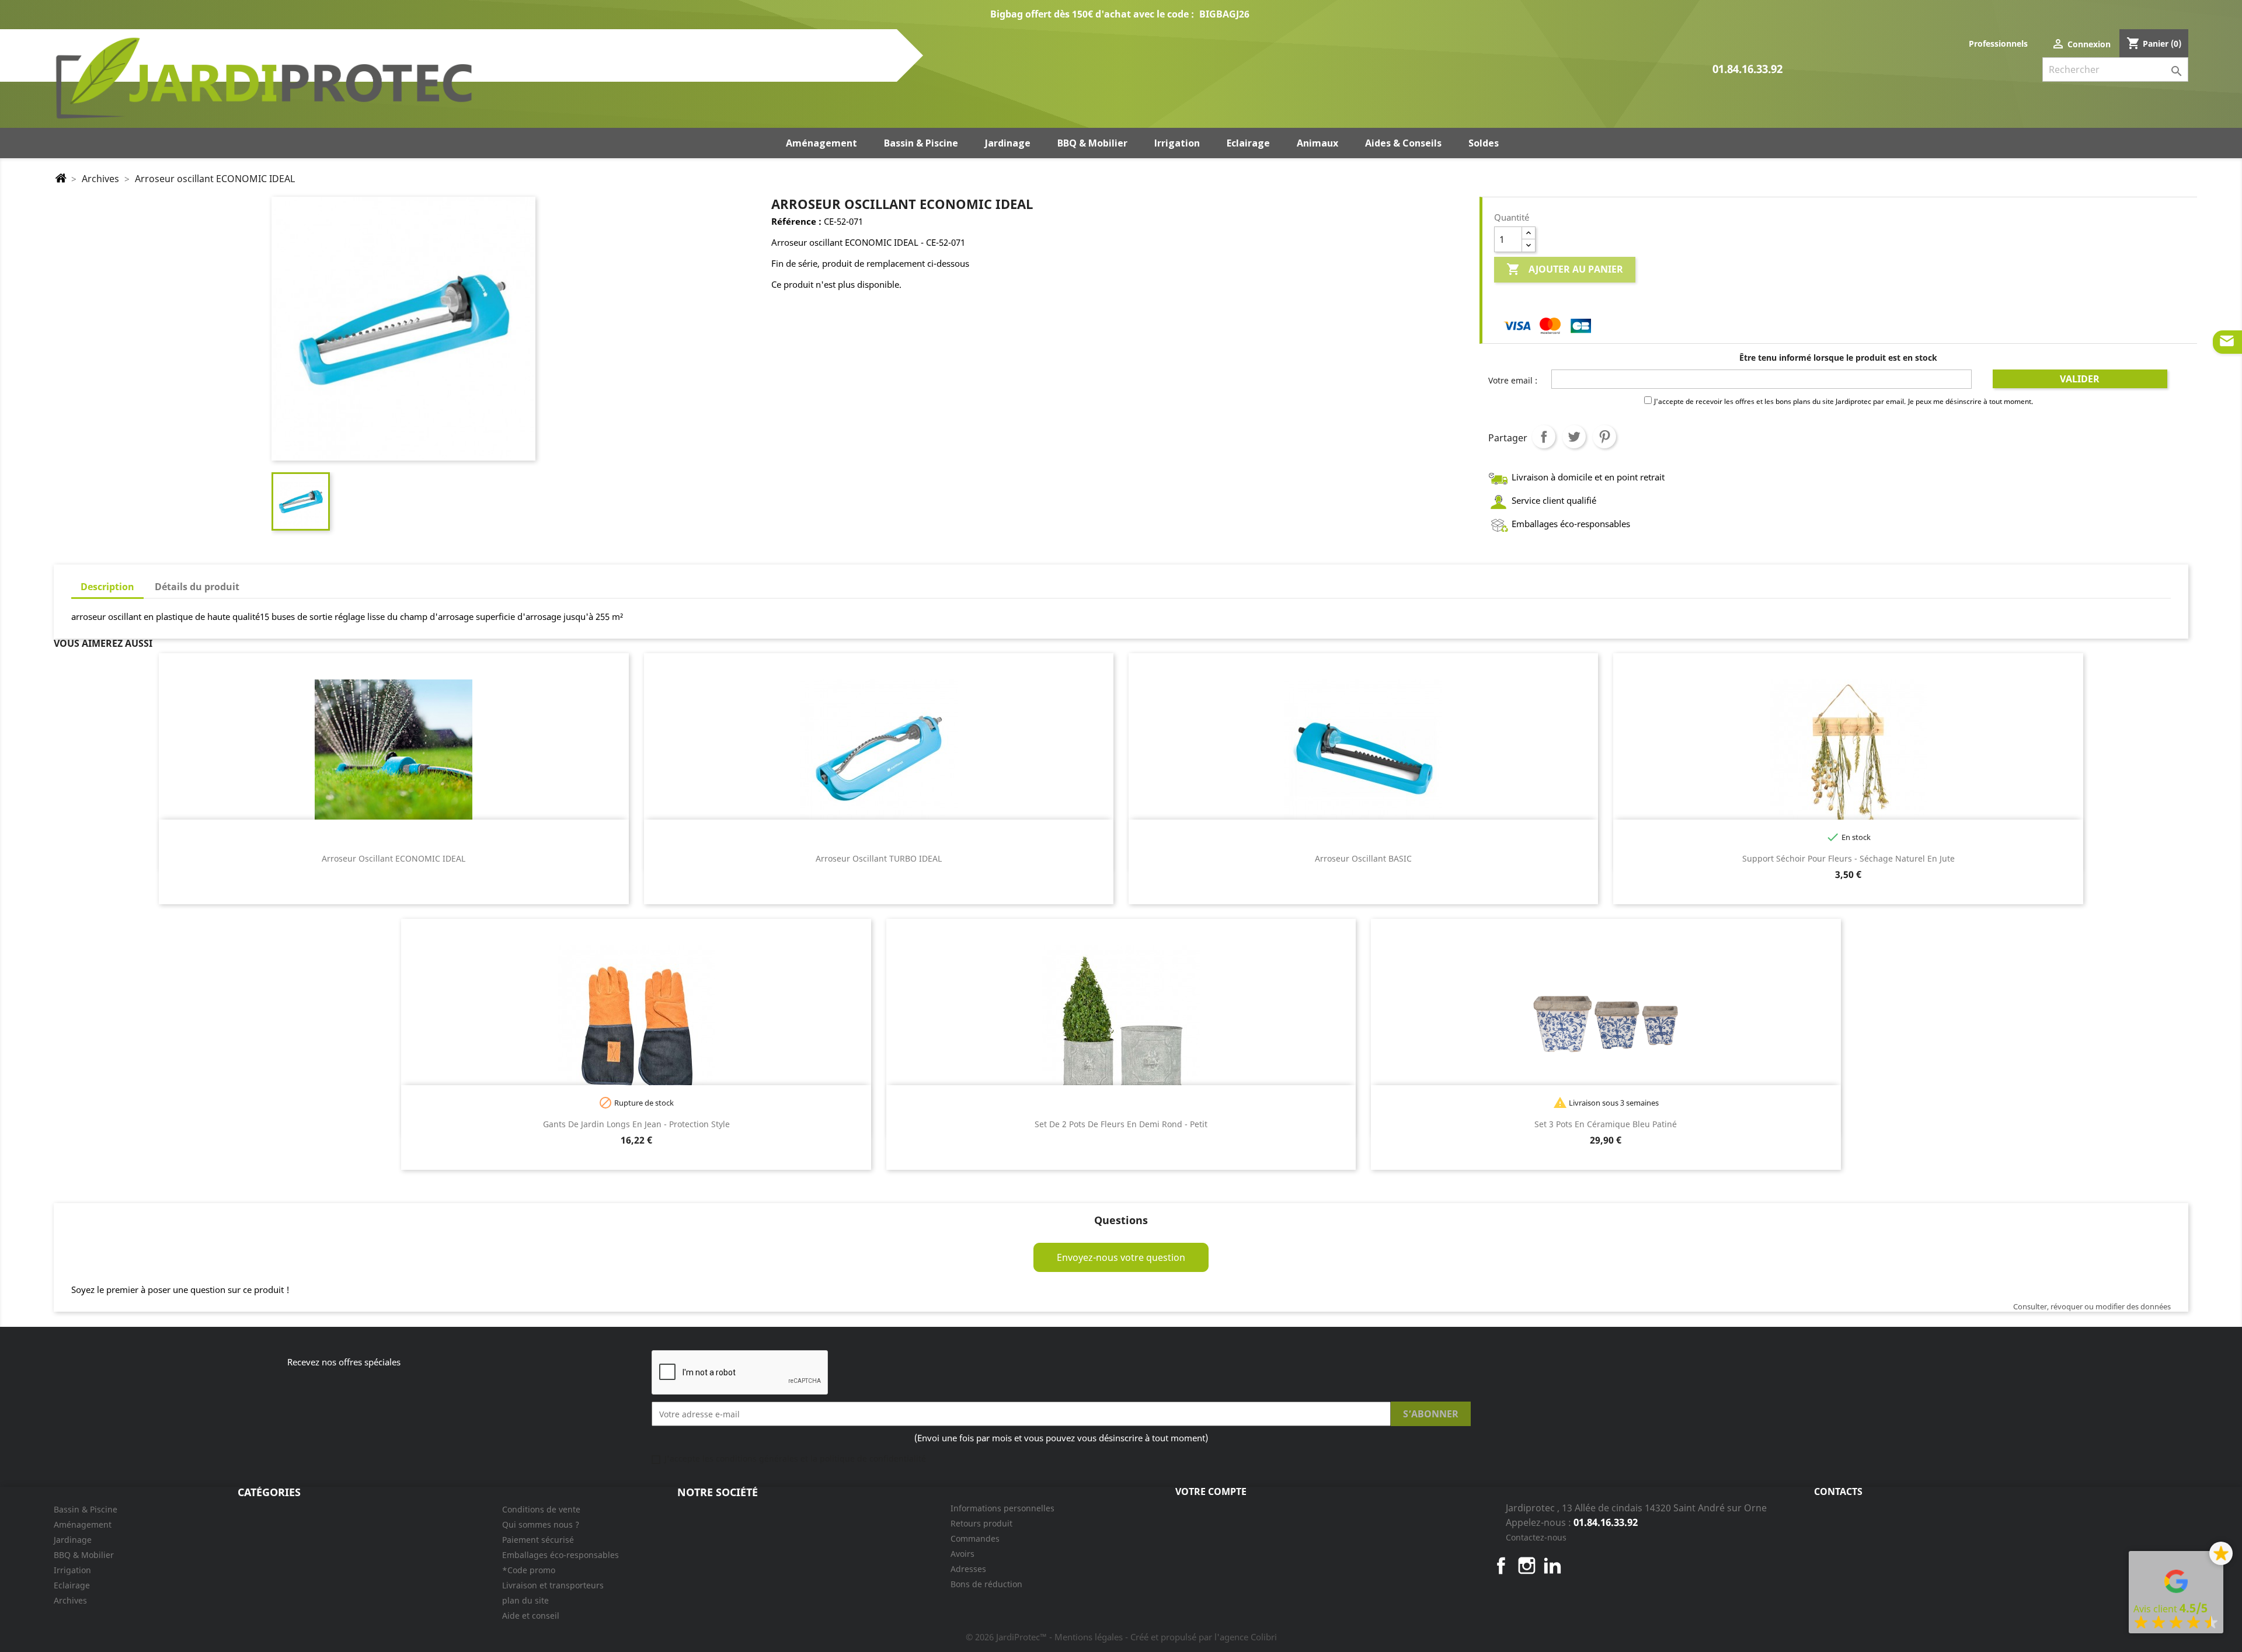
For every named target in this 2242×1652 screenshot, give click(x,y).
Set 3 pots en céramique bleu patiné (1606, 1124)
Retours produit (981, 1523)
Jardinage (73, 1540)
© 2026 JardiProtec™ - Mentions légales (1045, 1637)
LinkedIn (1552, 1566)
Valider (2080, 379)
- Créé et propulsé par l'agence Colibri (1201, 1637)
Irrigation (72, 1570)
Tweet (1574, 437)
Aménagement (83, 1524)
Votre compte (1211, 1491)
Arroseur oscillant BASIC (1363, 858)
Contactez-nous (1536, 1537)
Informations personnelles (1002, 1508)
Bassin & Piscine (86, 1509)
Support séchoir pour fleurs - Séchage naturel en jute (1848, 858)
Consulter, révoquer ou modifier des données (2092, 1306)
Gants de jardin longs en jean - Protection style (636, 1124)
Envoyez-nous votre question (1121, 1257)
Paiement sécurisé (538, 1540)
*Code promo (529, 1570)
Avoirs (962, 1554)
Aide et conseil (531, 1616)
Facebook (1501, 1566)
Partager (1544, 437)
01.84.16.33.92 (1747, 70)
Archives (70, 1600)
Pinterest (1604, 437)
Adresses (968, 1569)
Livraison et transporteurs (553, 1585)
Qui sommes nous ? (541, 1524)
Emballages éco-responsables (560, 1555)
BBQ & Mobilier (84, 1555)
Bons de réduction (986, 1584)
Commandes (975, 1538)
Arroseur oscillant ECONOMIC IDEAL (394, 858)
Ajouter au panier (1565, 269)
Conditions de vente (541, 1509)
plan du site (525, 1600)
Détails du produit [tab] (197, 587)
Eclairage (72, 1585)
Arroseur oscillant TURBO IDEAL (879, 858)
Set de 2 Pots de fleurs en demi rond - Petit (1121, 1124)
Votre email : (1513, 380)
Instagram (1527, 1566)
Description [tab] (107, 587)
